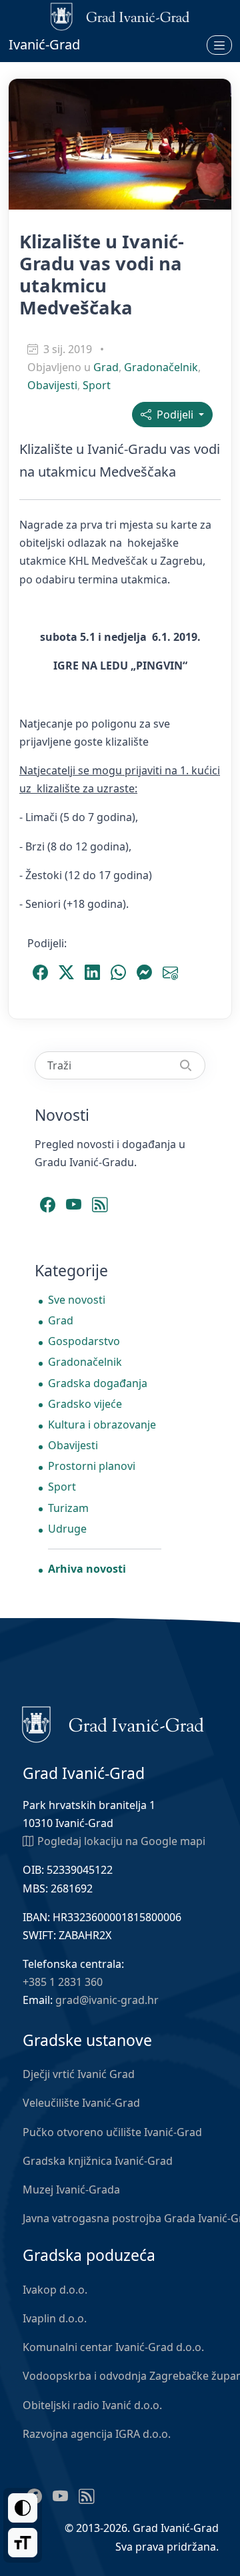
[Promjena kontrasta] (23, 2508)
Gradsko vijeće (85, 1404)
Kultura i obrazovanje (102, 1425)
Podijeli (174, 415)
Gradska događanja (98, 1383)
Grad (106, 367)
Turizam (68, 1508)
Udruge (67, 1529)
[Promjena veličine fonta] (23, 2543)
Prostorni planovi (92, 1466)
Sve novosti (77, 1300)
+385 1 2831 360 (63, 1982)
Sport (97, 385)
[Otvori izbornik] (219, 45)
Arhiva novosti (87, 1569)
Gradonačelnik (161, 367)
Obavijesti (52, 385)
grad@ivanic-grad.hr (107, 2000)
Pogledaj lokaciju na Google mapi (121, 1841)
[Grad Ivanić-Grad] (113, 1724)
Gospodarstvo (84, 1341)
